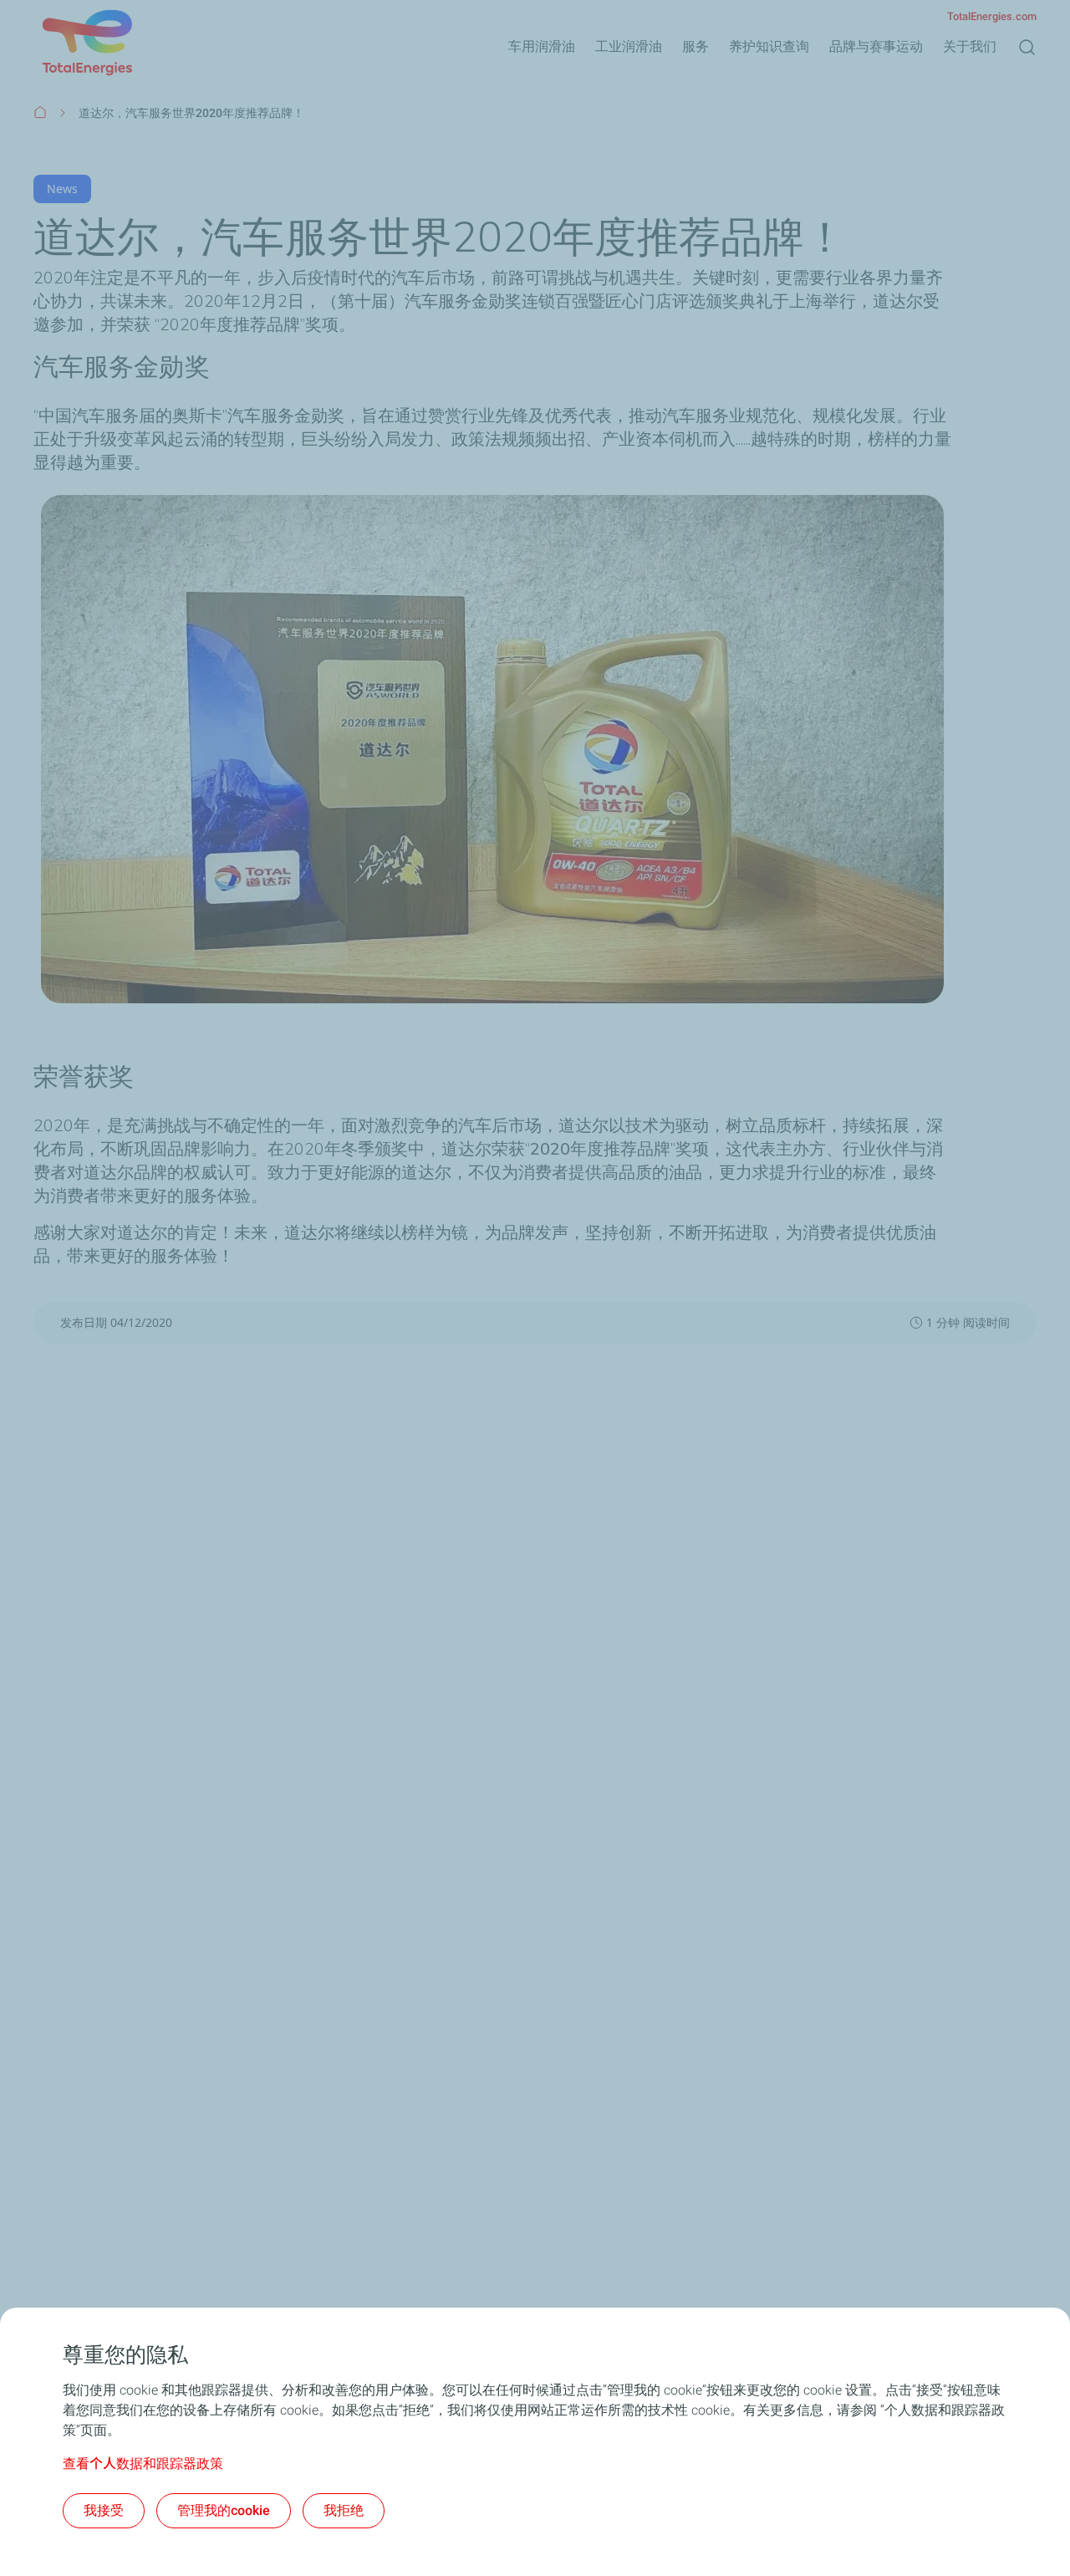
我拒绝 (344, 2510)
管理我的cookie (224, 2510)
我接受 (104, 2510)
